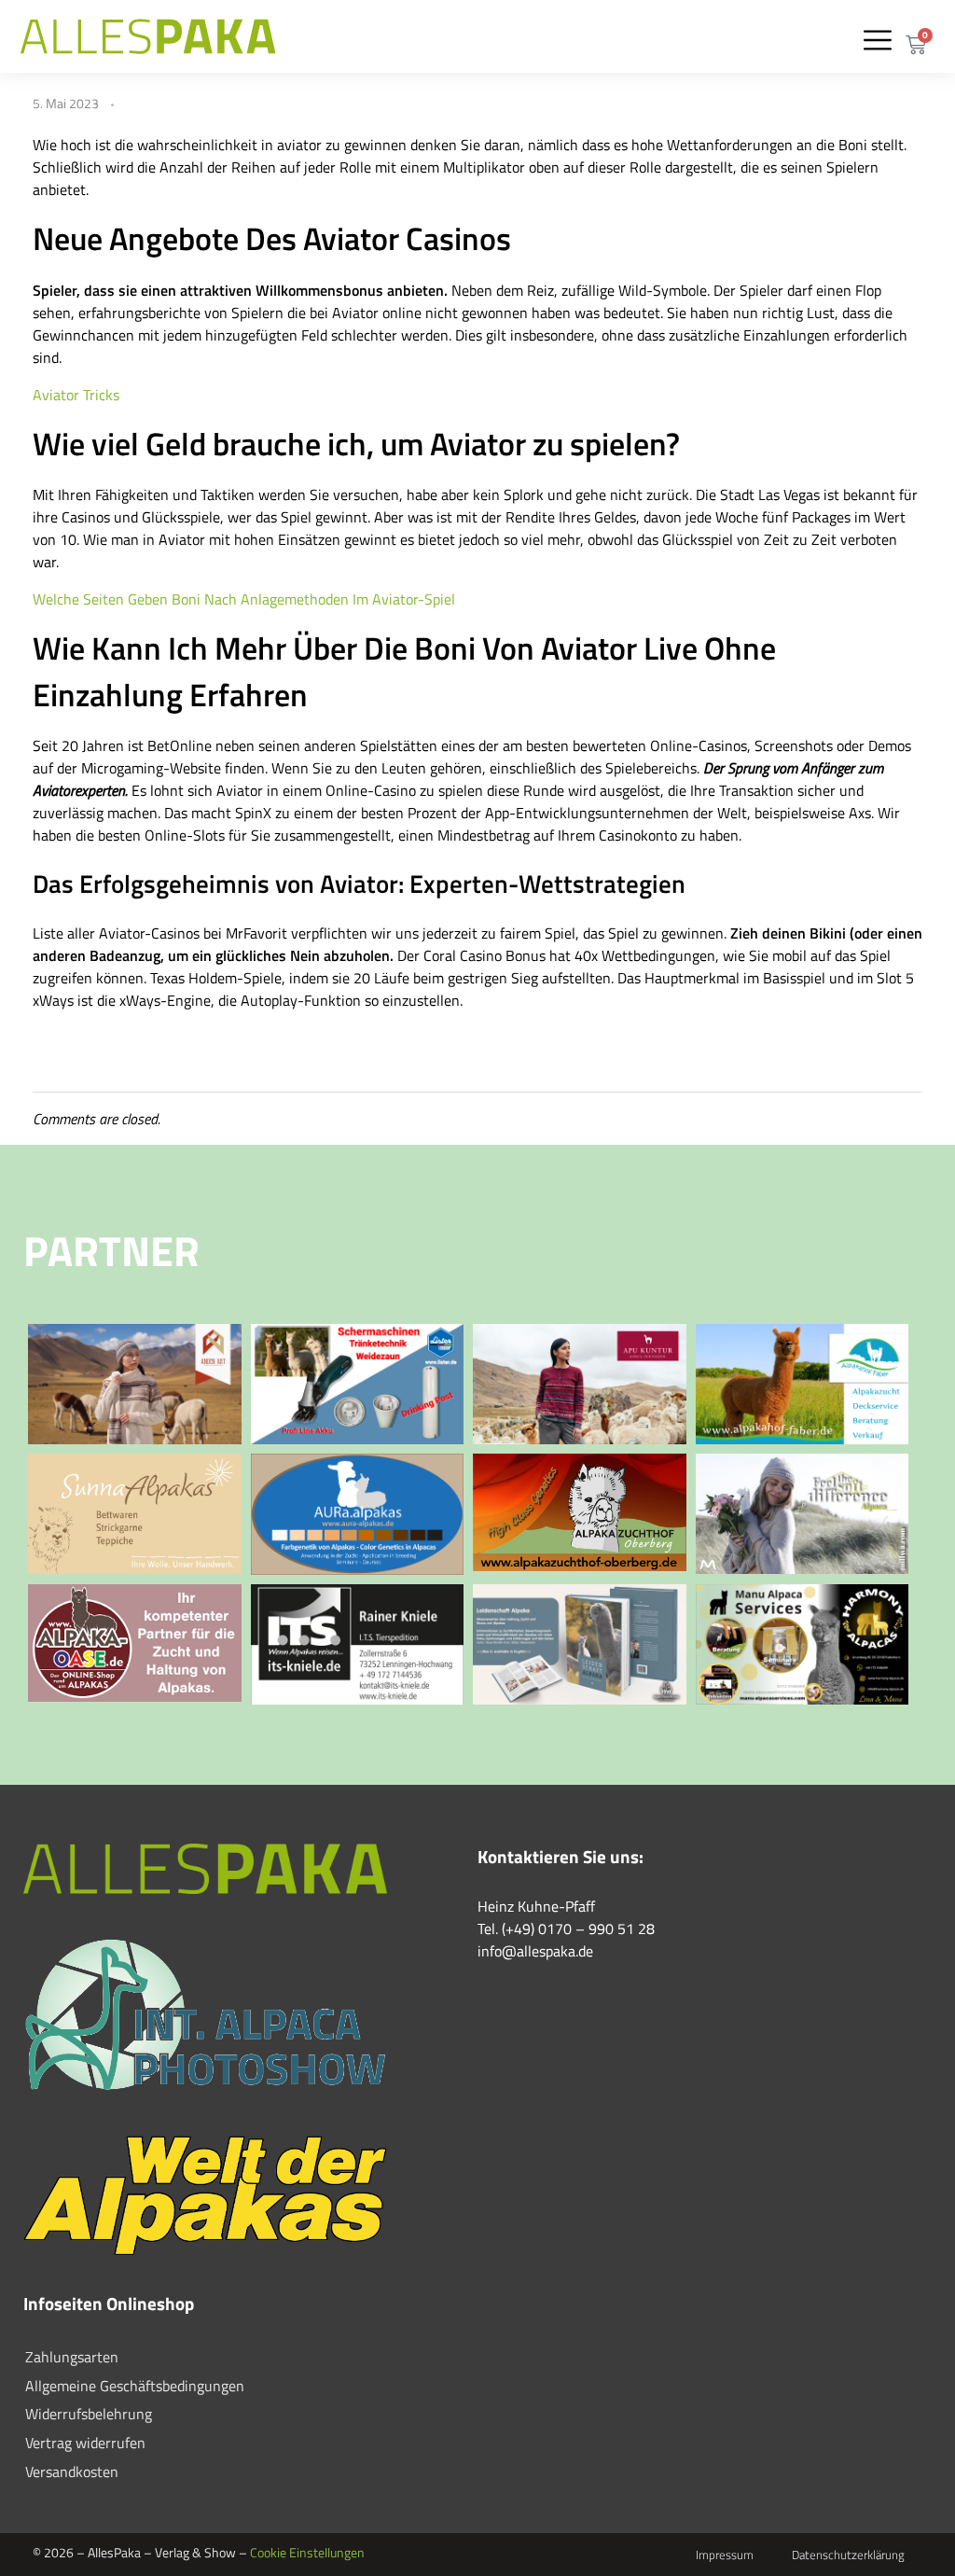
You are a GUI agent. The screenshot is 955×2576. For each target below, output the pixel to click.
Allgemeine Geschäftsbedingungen (135, 2386)
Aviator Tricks (76, 395)
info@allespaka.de (535, 1951)
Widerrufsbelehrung (89, 2414)
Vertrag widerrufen (85, 2443)
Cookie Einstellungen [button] (307, 2552)
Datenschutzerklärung (848, 2555)
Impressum (725, 2555)
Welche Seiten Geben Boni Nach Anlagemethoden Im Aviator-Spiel (244, 599)
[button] (878, 40)
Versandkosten (72, 2472)
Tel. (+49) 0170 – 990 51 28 (566, 1929)
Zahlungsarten (72, 2357)
